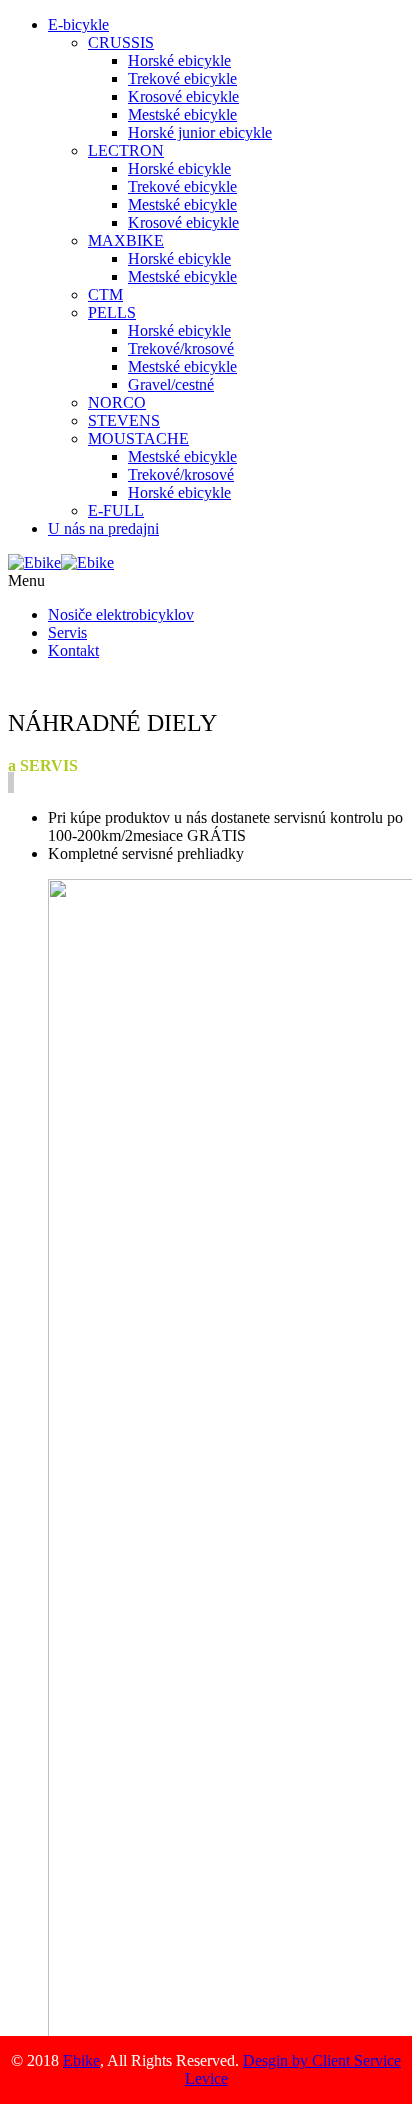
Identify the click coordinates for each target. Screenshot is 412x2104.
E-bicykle (78, 24)
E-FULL (116, 510)
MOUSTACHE (138, 438)
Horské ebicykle (179, 60)
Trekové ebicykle (182, 78)
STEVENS (124, 420)
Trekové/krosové (181, 348)
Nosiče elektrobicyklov (121, 614)
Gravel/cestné (171, 384)
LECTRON (126, 150)
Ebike (81, 2060)
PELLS (112, 312)
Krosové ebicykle (183, 96)
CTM (105, 294)
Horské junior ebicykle (200, 132)
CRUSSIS (121, 42)
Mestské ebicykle (182, 114)
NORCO (117, 402)
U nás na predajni (103, 528)
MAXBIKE (126, 240)
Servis (67, 632)
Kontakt (73, 650)
